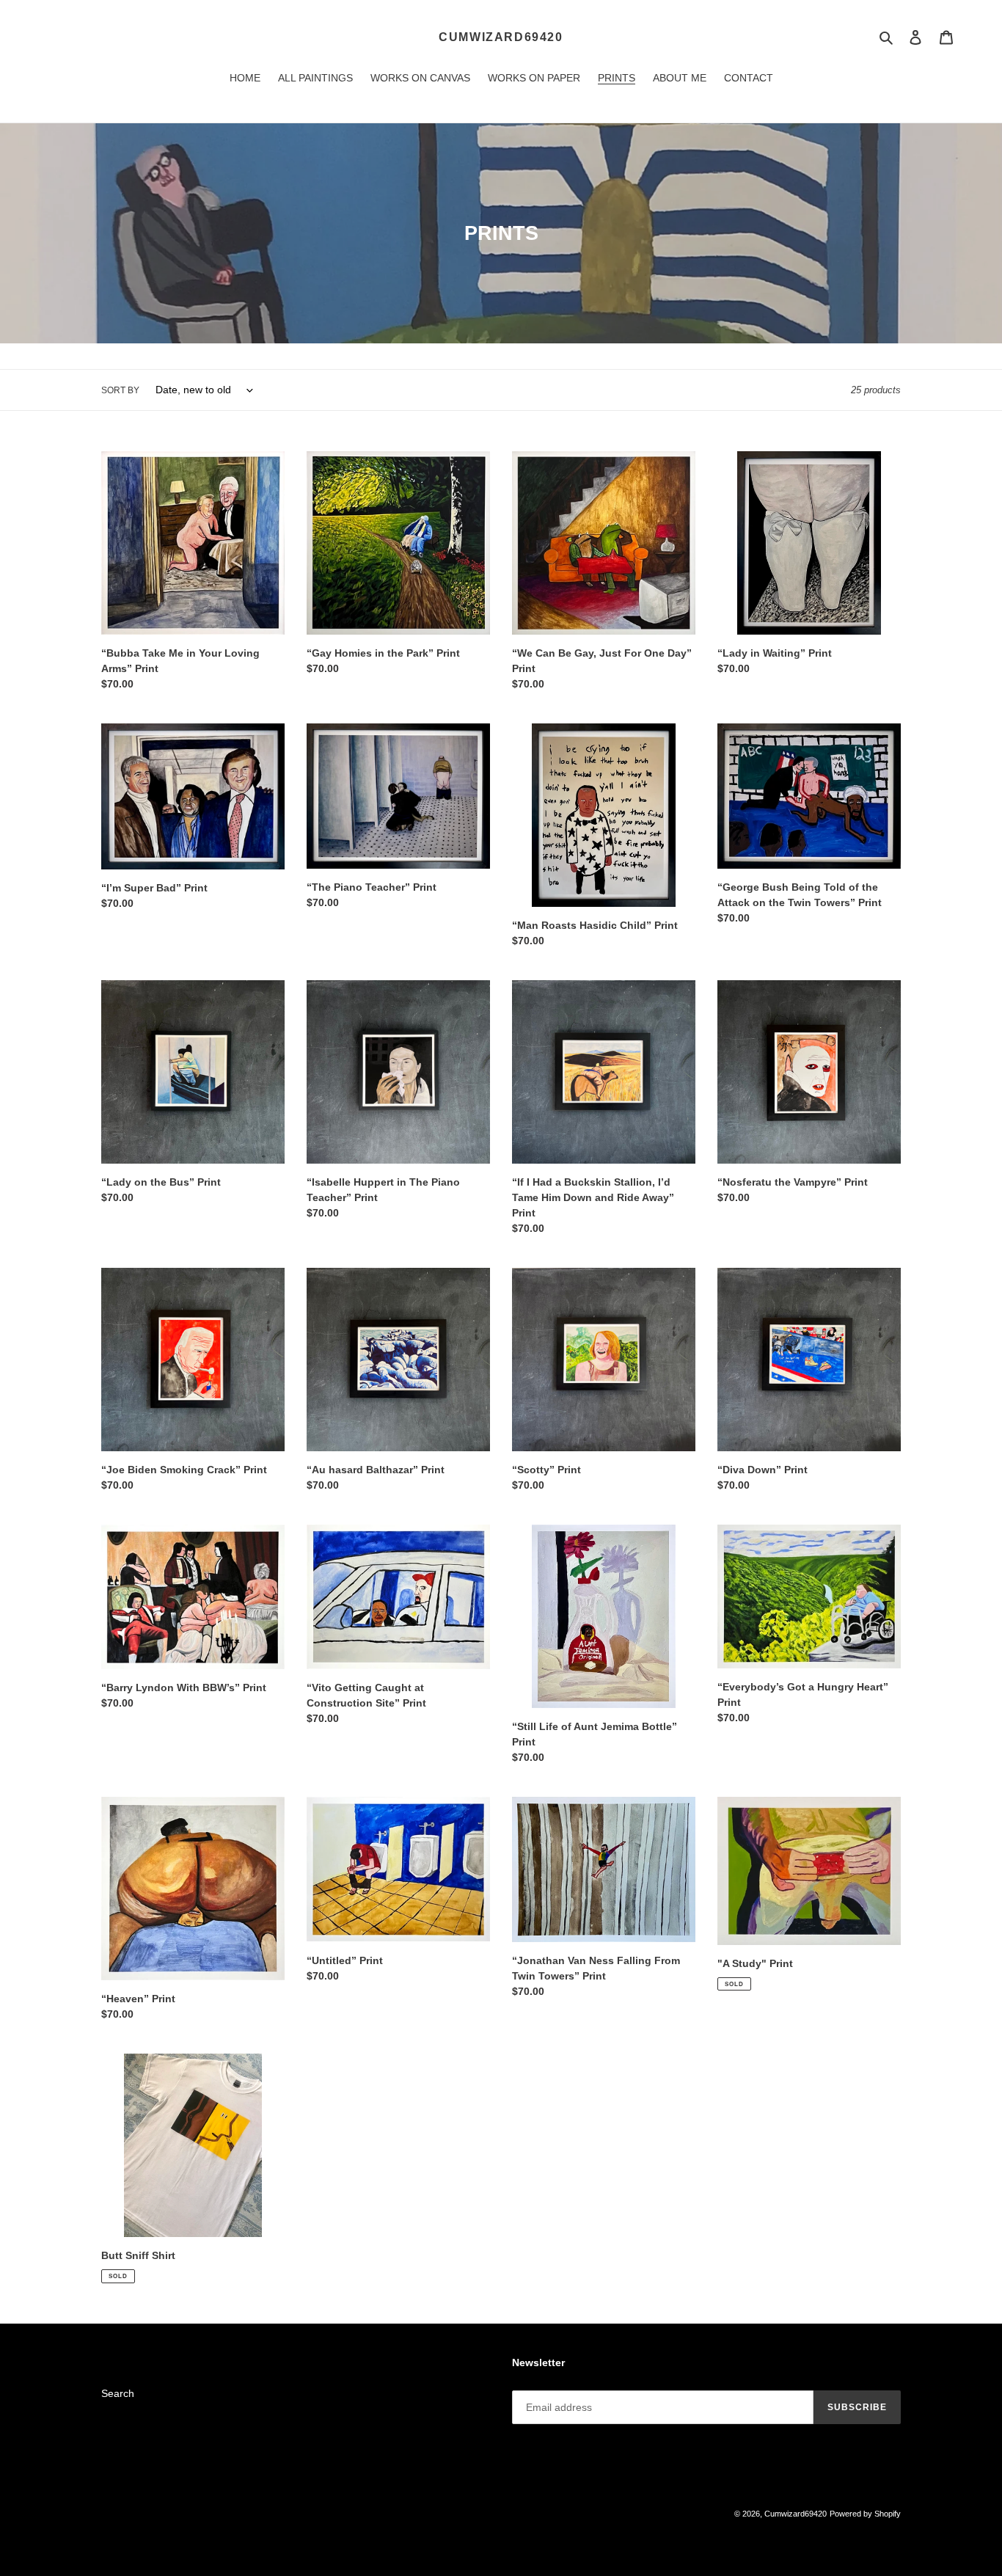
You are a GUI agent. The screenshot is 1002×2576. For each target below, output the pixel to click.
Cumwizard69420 (501, 37)
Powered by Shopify (865, 2514)
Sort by (120, 390)
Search (118, 2393)
